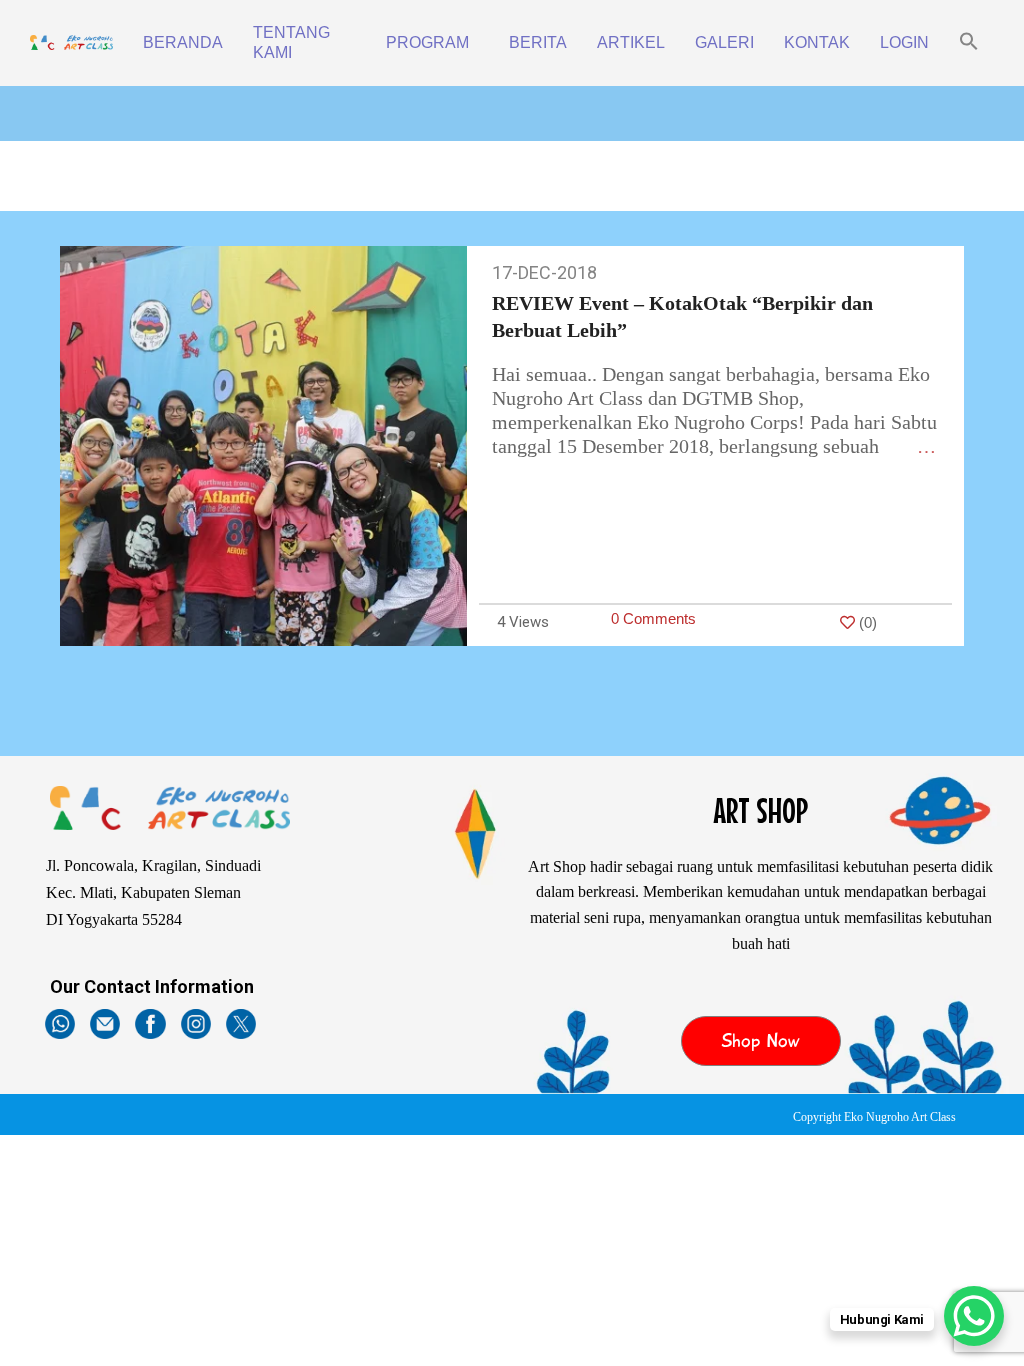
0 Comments (653, 618)
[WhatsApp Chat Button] (974, 1316)
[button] (969, 43)
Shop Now (760, 1041)
